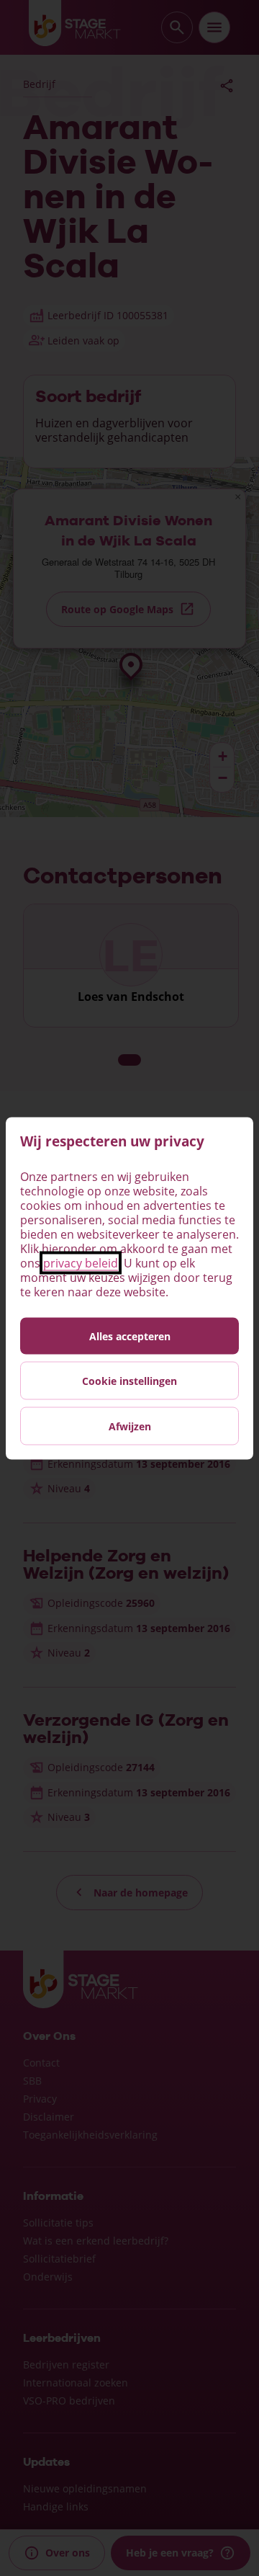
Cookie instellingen (129, 1380)
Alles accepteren (130, 1336)
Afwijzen (130, 1426)
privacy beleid (81, 1262)
